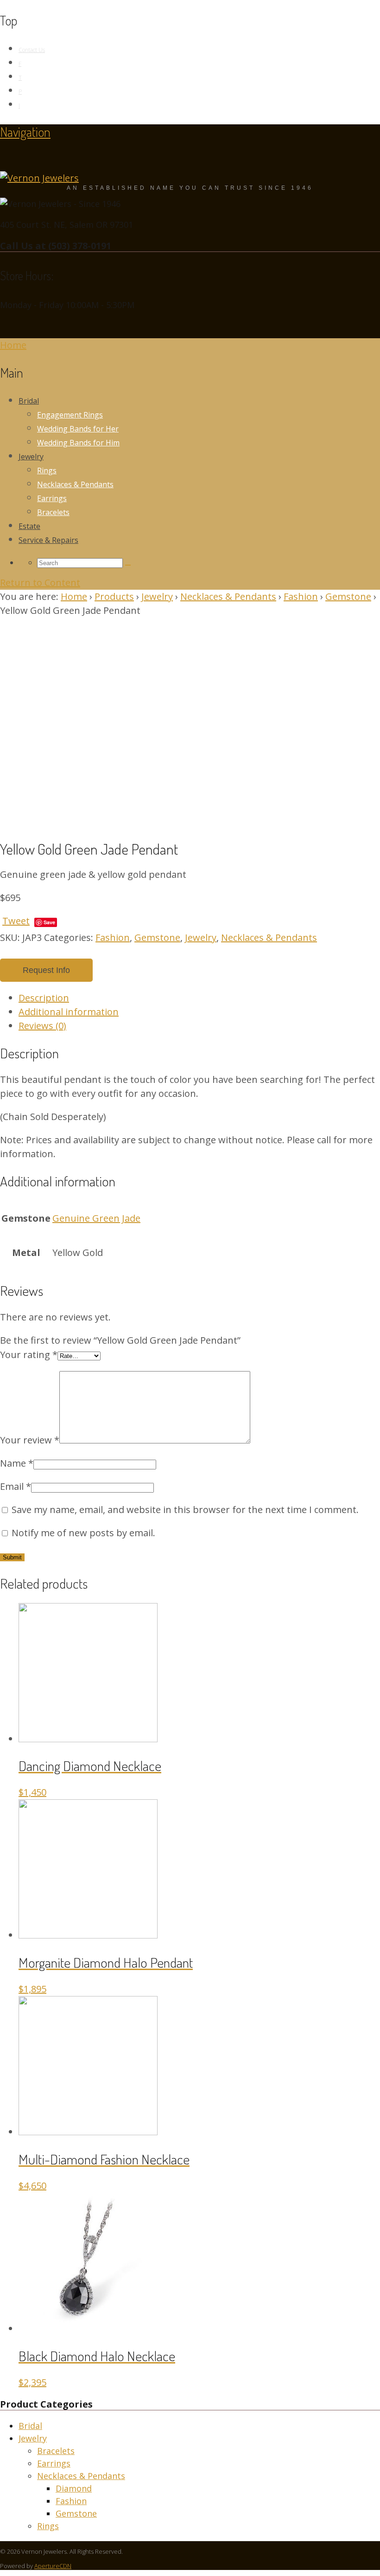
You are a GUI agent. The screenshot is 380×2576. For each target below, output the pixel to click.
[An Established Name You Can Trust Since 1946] (39, 178)
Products (114, 596)
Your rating (29, 1355)
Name (17, 1463)
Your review (30, 1440)
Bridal (29, 401)
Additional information (69, 1012)
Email (16, 1486)
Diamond (74, 2488)
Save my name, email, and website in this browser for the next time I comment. (185, 1510)
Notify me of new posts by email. (83, 1533)
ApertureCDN (53, 2566)
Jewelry (31, 457)
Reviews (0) (42, 1026)
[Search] (128, 565)
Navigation (25, 132)
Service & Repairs (48, 540)
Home (74, 596)
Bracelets (53, 512)
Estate (29, 526)
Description (44, 998)
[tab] (199, 998)
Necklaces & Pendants (75, 484)
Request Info (46, 970)
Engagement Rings (70, 415)
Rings (47, 470)
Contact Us (32, 50)
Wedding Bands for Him (78, 443)
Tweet (16, 921)
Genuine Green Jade (96, 1218)
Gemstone (348, 596)
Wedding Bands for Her (78, 429)
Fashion (301, 596)
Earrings (52, 498)
